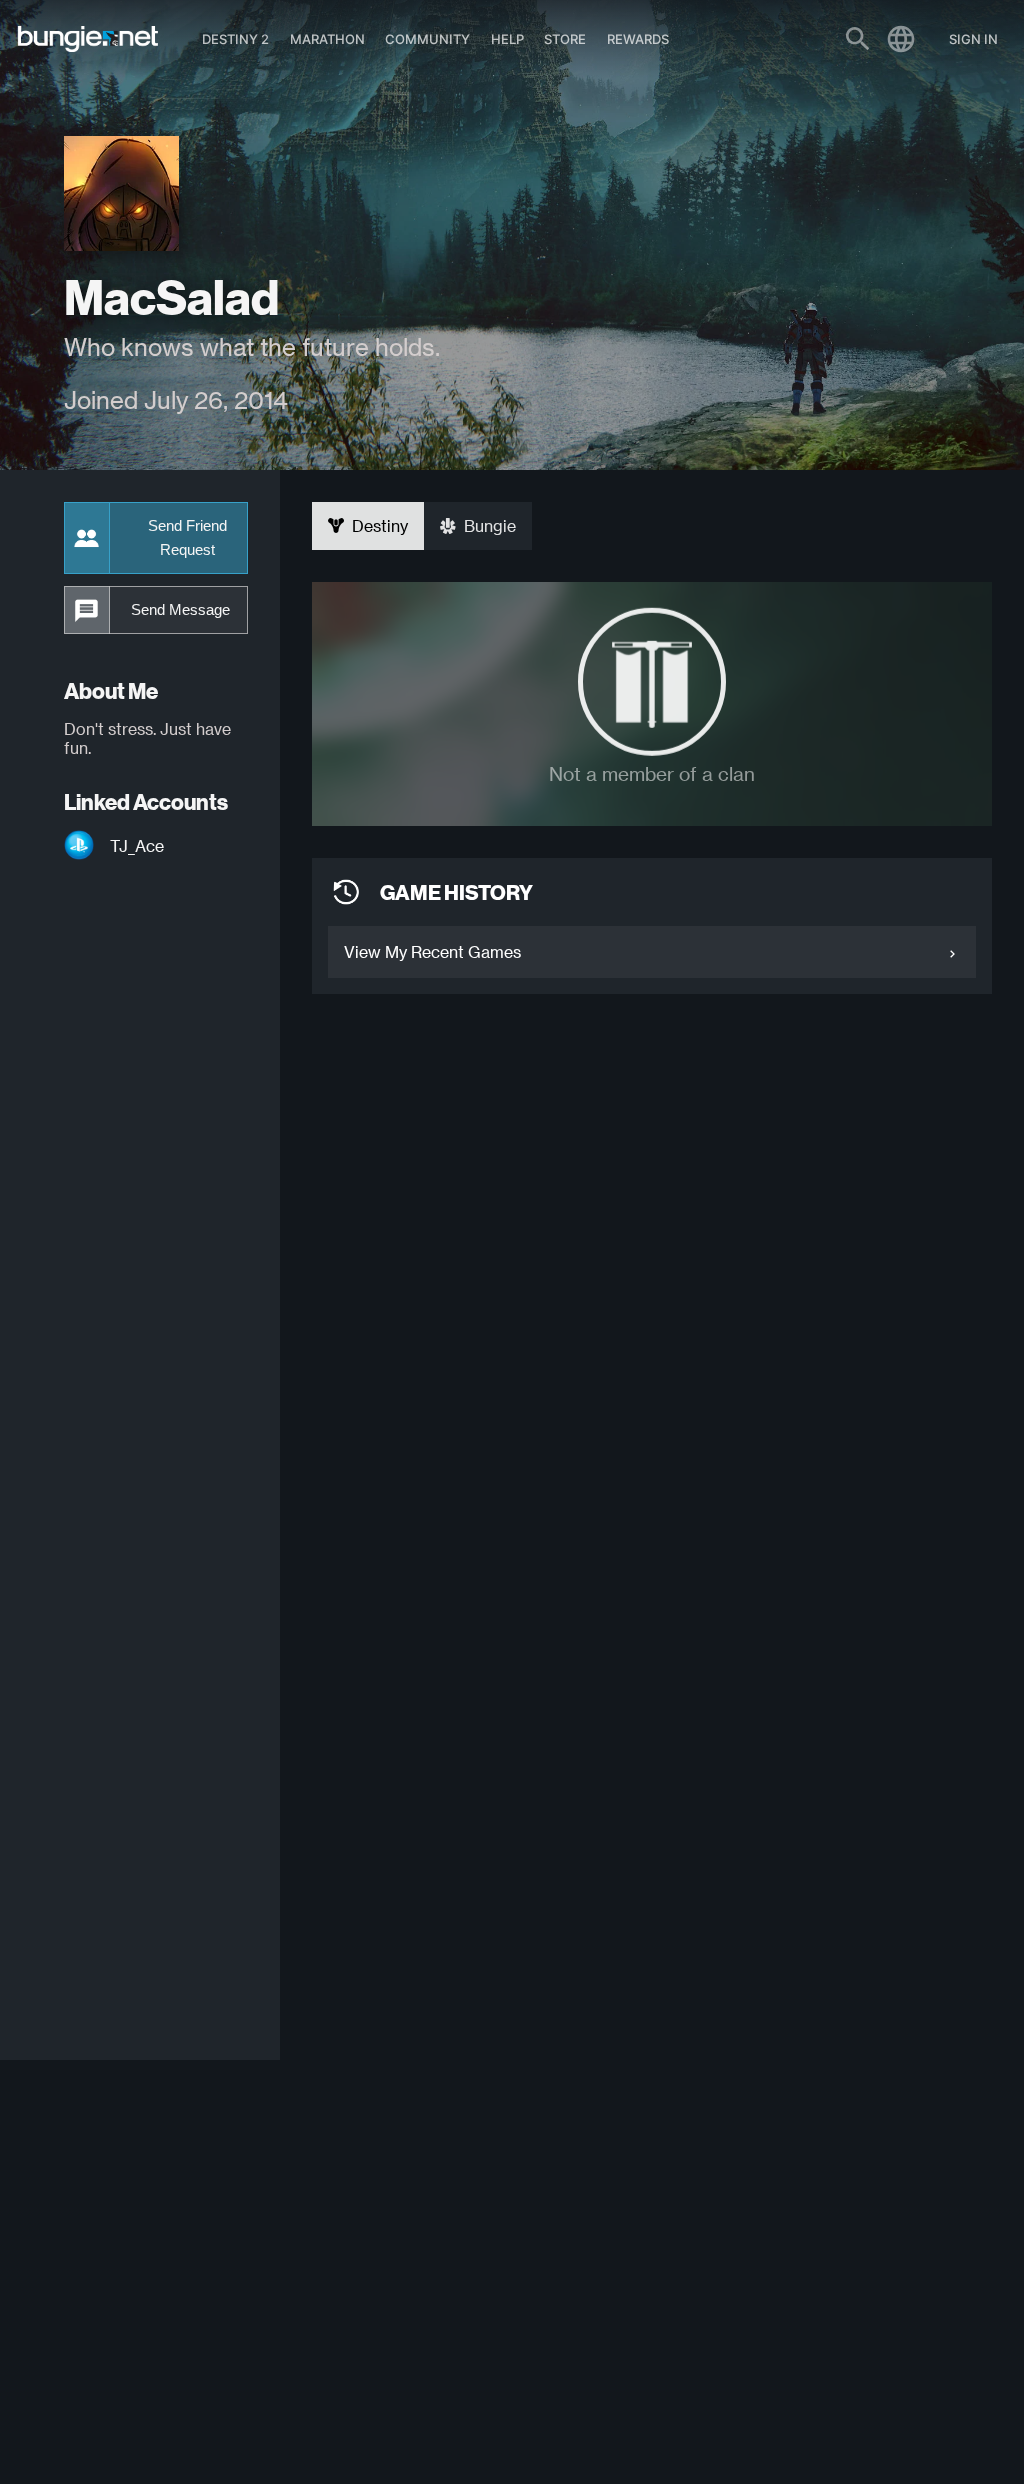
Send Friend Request (187, 538)
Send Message (180, 610)
